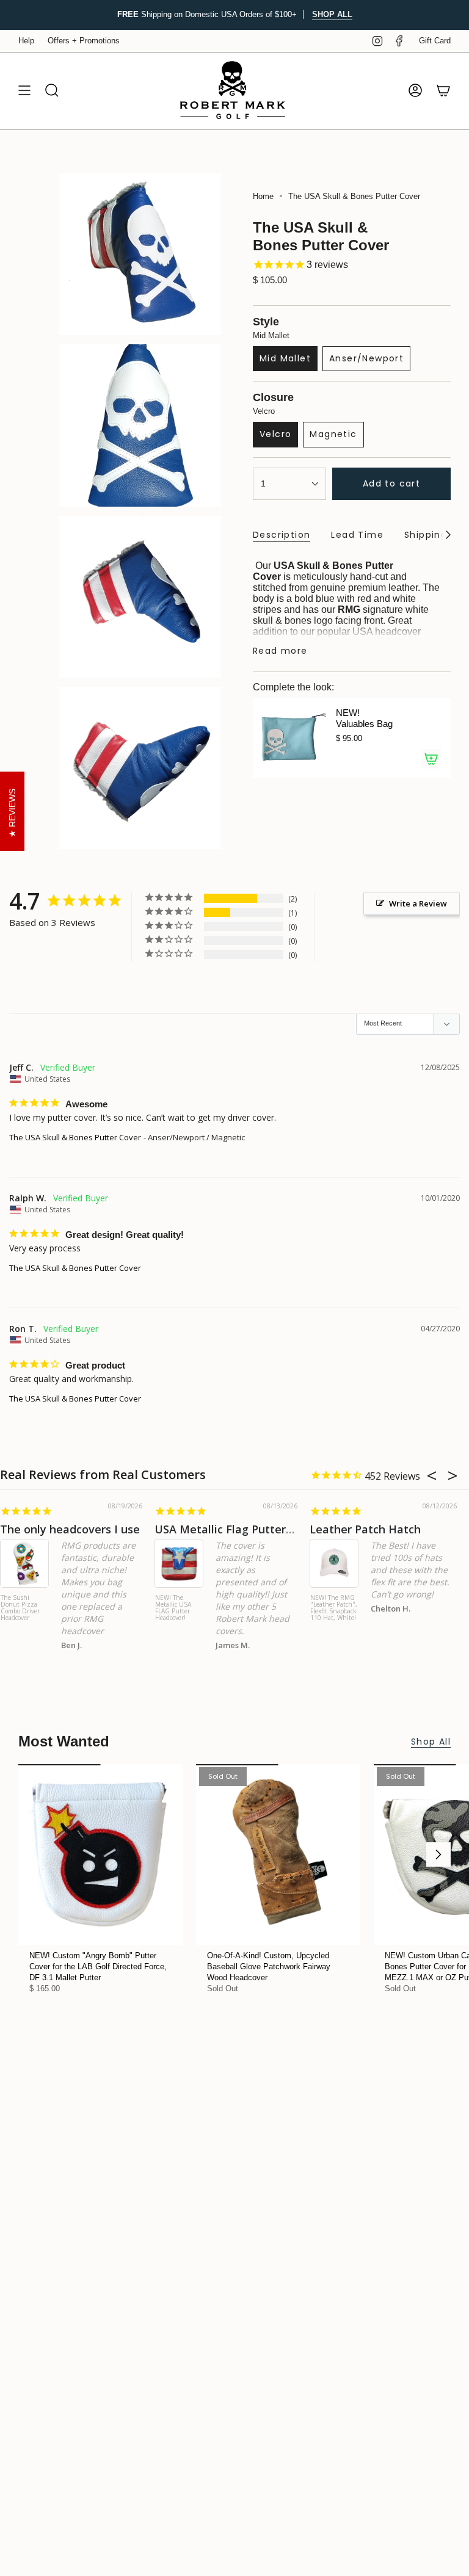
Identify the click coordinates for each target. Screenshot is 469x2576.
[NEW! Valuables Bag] (289, 738)
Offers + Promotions (84, 41)
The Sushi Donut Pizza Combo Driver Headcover (20, 1608)
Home (263, 196)
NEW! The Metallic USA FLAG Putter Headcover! (173, 1608)
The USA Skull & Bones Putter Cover (75, 1137)
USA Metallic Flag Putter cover (236, 1529)
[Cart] (443, 91)
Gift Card (435, 41)
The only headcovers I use (70, 1529)
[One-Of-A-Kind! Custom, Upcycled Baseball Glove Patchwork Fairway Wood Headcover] (278, 1854)
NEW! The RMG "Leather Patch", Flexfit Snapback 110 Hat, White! (334, 1608)
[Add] (431, 759)
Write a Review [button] (418, 903)
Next (438, 1854)
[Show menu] (24, 91)
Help (26, 41)
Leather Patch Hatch (365, 1529)
